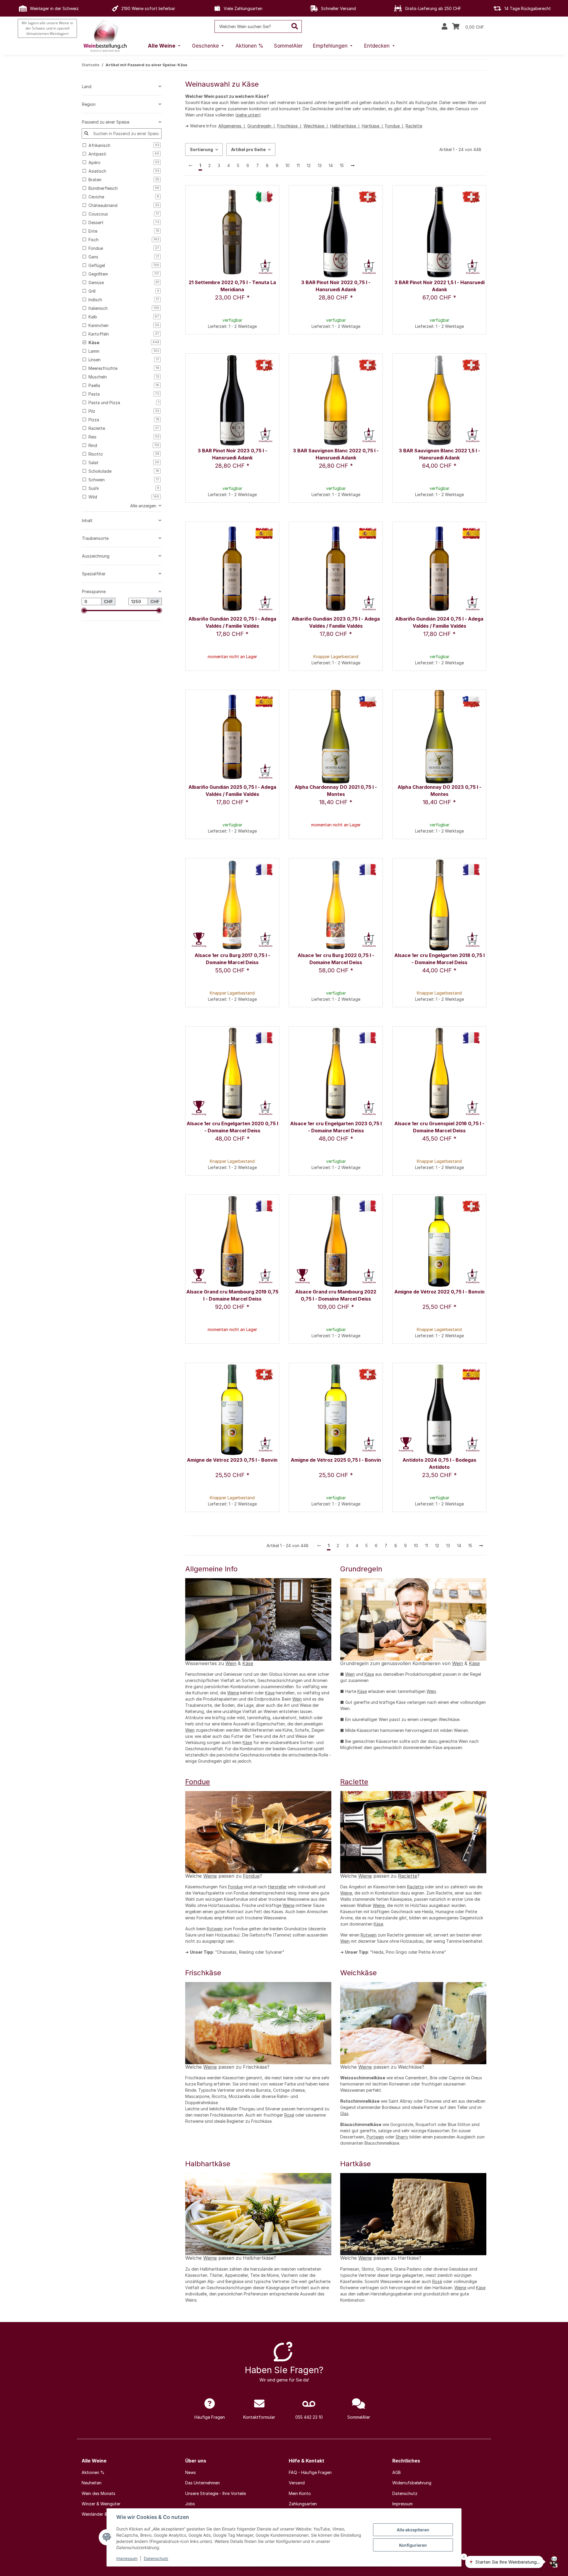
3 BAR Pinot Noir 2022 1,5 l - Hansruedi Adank (439, 286)
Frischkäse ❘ (290, 126)
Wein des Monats (99, 2493)
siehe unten (248, 115)
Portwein (375, 2137)
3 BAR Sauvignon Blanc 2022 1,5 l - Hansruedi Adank (439, 454)
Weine (233, 1693)
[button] (444, 27)
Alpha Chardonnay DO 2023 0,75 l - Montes (439, 791)
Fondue (198, 1782)
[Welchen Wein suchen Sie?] (295, 26)
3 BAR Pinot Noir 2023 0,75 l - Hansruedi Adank (232, 454)
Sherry (402, 2137)
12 (309, 165)
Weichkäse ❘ (316, 126)
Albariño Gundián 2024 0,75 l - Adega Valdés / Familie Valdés (439, 622)
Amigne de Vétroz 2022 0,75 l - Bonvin (439, 1292)
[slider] (84, 611)
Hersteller (277, 1887)
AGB (397, 2472)
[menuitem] (165, 46)
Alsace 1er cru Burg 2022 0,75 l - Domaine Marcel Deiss (336, 959)
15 (342, 165)
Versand (297, 2483)
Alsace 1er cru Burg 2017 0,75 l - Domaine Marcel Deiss (232, 959)
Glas (344, 2113)
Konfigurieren (413, 2545)
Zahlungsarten (303, 2504)
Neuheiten (92, 2483)
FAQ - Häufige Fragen (310, 2472)
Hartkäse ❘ (373, 126)
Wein (231, 1663)
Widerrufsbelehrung (412, 2483)
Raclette (414, 126)
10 (288, 165)
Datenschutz (156, 2558)
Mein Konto (300, 2493)
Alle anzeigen (143, 506)
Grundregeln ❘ (262, 126)
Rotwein (215, 1929)
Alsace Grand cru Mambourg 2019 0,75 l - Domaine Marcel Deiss (232, 1295)
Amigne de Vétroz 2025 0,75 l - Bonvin (336, 1460)
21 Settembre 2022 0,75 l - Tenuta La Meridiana (232, 286)
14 (331, 165)
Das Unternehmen (202, 2483)
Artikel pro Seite (248, 149)
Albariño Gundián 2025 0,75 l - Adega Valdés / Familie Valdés (232, 791)
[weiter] (353, 166)
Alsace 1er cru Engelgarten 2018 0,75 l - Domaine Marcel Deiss (439, 959)
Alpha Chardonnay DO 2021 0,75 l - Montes (336, 791)
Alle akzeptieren (413, 2530)
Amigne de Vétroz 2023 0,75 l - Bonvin (232, 1460)
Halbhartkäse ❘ (345, 126)
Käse (248, 1663)
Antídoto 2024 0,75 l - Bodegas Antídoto (439, 1463)
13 (320, 165)
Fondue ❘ (395, 126)
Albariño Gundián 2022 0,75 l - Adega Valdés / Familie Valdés (232, 622)
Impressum (127, 2558)
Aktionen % (93, 2472)
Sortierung (201, 149)
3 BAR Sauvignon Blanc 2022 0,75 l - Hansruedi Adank (336, 454)
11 (298, 165)
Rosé (289, 2115)
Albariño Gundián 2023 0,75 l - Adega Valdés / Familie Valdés (336, 622)
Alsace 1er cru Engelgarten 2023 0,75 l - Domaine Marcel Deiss (336, 1127)
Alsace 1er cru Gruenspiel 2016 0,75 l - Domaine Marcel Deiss (439, 1127)
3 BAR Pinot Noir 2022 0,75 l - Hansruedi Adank (336, 286)
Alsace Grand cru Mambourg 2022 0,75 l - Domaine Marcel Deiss (336, 1295)
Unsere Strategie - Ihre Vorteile (216, 2493)
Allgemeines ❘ (232, 126)
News (191, 2472)
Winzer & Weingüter (101, 2504)
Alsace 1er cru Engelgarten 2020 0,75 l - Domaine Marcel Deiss (232, 1127)
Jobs (190, 2504)
